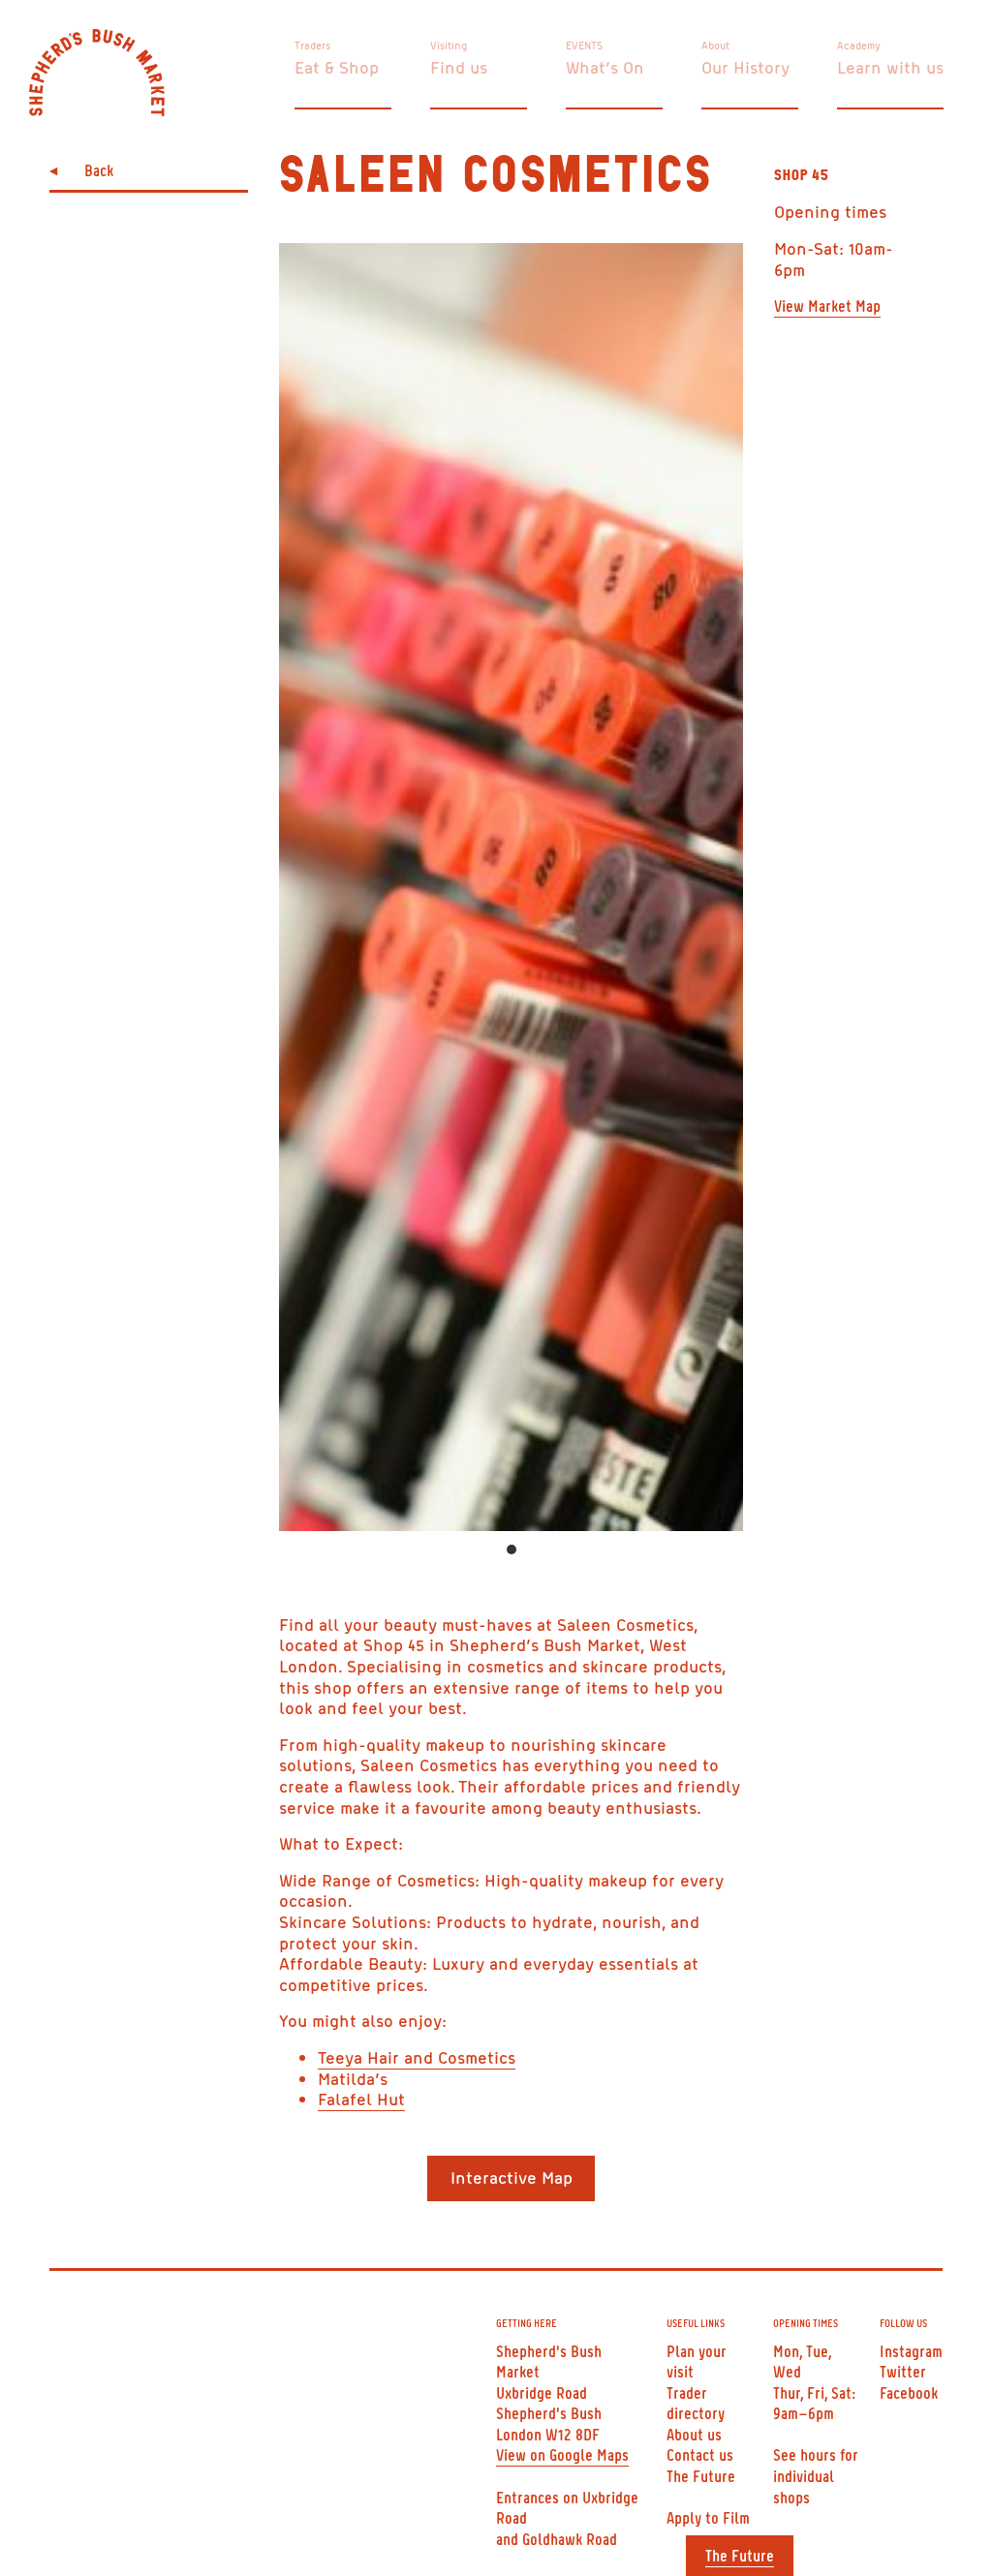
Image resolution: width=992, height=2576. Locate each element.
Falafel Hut (361, 2099)
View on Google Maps (562, 2454)
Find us (459, 67)
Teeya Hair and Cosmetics (417, 2057)
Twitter (903, 2371)
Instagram (911, 2350)
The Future (740, 2555)
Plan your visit (697, 2361)
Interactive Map (511, 2177)
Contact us (700, 2454)
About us (694, 2434)
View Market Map (827, 305)
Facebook (909, 2392)
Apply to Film (708, 2517)
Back (99, 169)
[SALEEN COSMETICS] (511, 887)
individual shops (804, 2486)
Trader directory (696, 2403)
